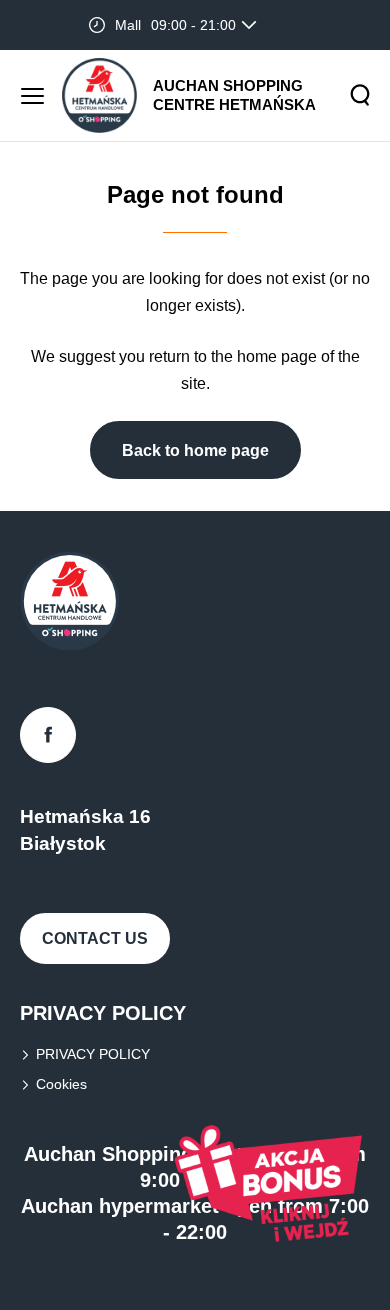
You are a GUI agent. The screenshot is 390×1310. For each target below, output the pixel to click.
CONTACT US (95, 938)
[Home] (99, 95)
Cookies (61, 1084)
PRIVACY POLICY (93, 1054)
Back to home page (195, 450)
